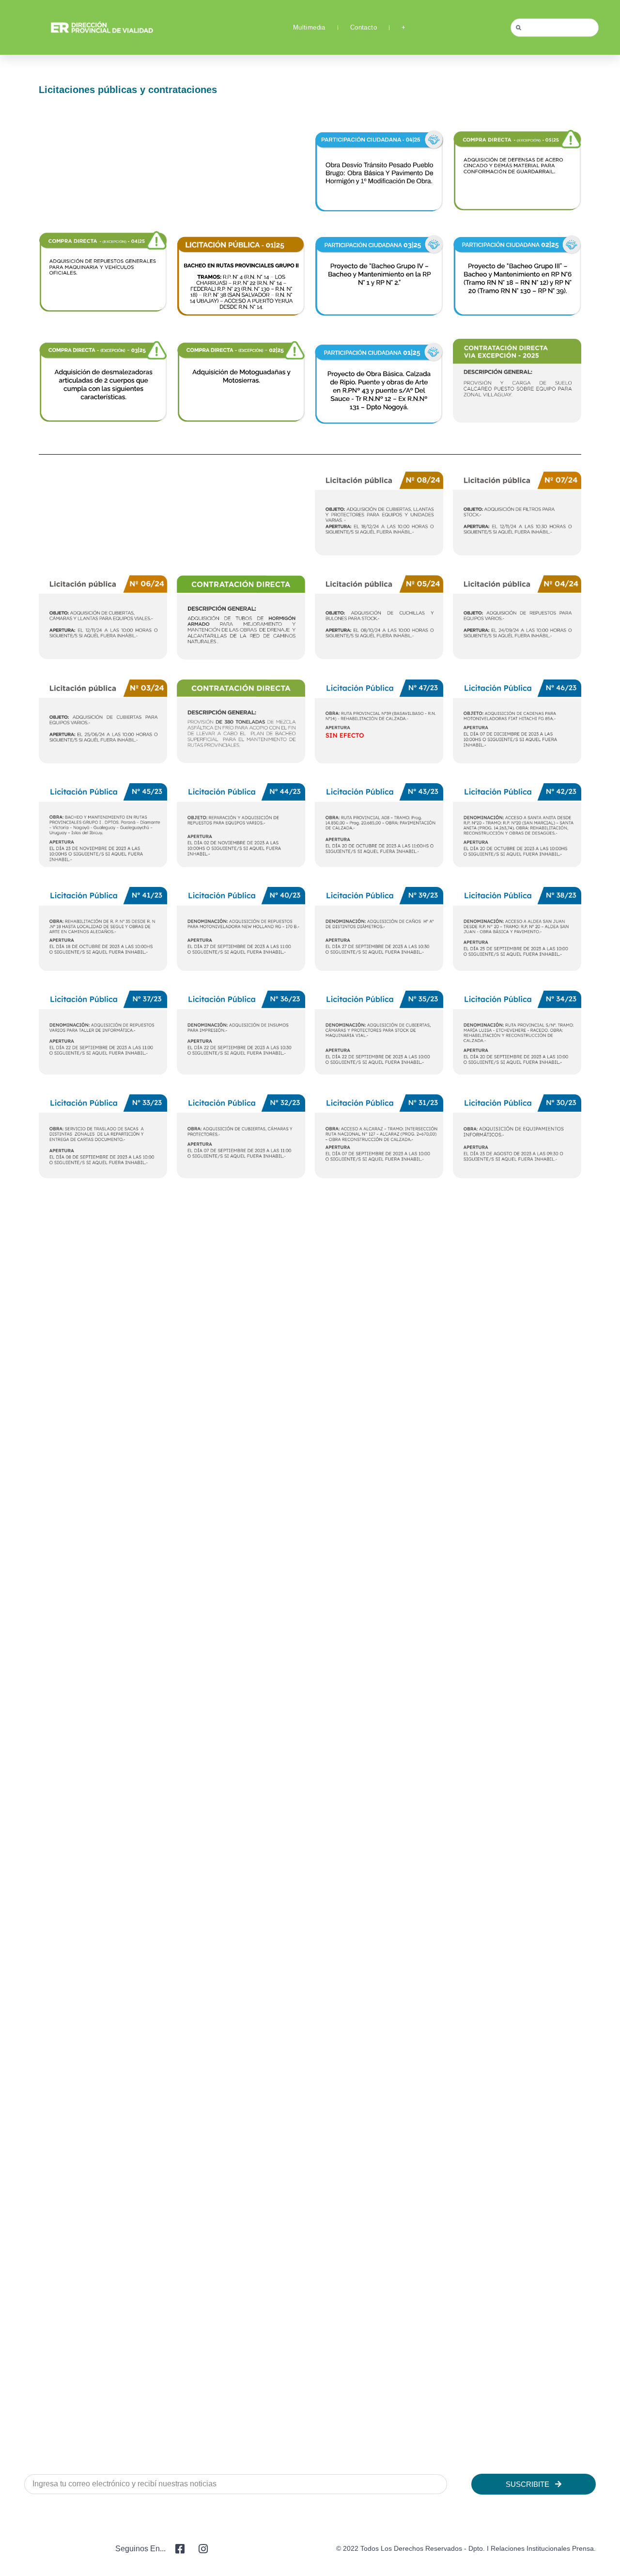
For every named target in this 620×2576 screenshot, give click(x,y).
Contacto (364, 27)
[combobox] (555, 28)
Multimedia (309, 27)
